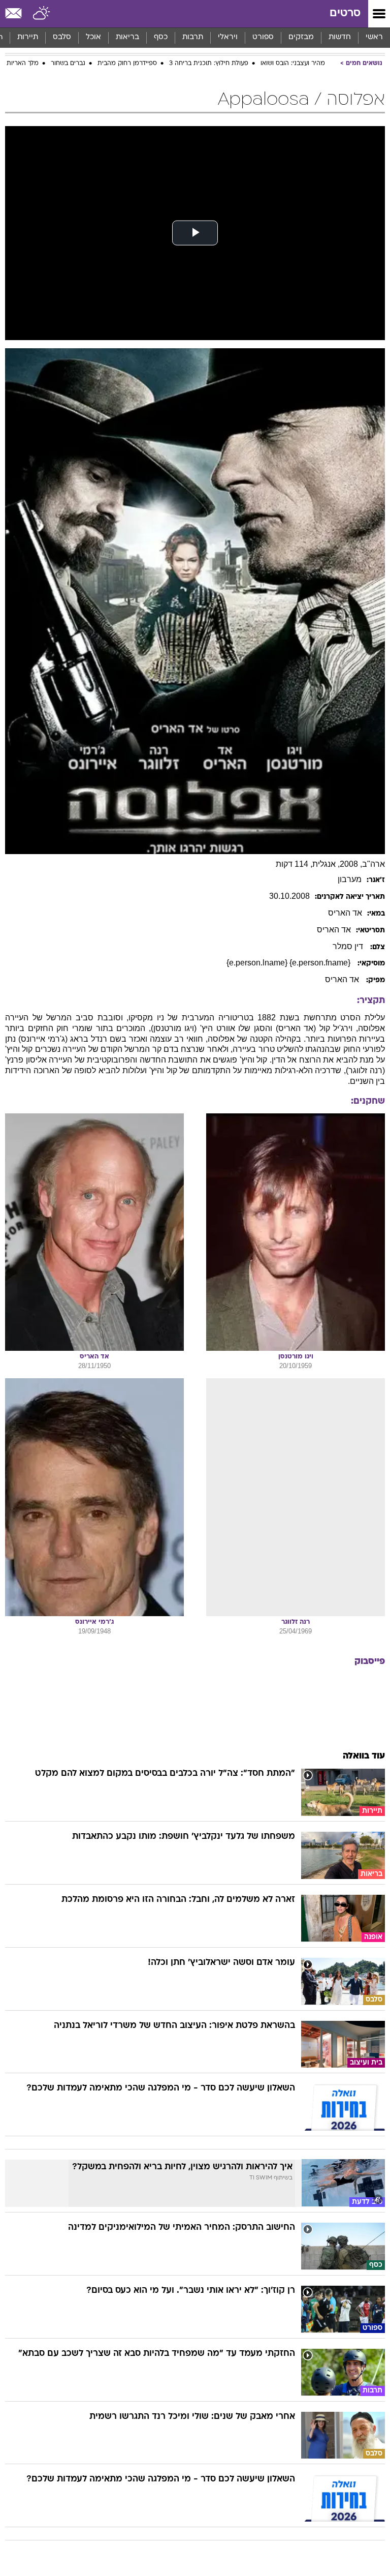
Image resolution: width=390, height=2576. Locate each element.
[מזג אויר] (42, 14)
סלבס (62, 37)
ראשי (374, 37)
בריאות (127, 37)
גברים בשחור (68, 64)
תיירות (28, 37)
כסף (161, 37)
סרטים (345, 13)
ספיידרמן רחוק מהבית (127, 64)
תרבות (193, 37)
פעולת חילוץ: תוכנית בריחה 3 (209, 64)
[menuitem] (339, 38)
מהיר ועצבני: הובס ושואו (293, 64)
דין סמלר (349, 946)
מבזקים (301, 37)
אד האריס (343, 979)
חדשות (340, 37)
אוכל (93, 37)
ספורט (263, 37)
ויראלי (228, 37)
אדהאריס (345, 913)
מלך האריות (23, 64)
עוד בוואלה (364, 1756)
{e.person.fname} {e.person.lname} (289, 963)
